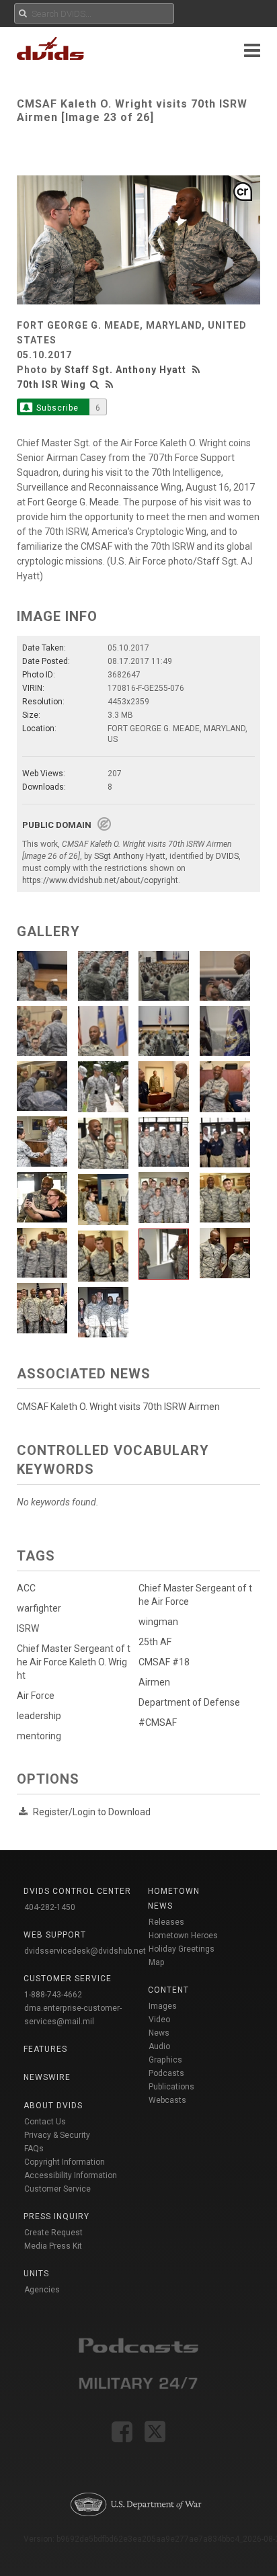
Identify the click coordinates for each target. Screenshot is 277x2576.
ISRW (28, 1628)
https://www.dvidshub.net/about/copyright (100, 880)
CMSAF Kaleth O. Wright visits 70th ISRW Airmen (118, 1407)
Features (45, 2049)
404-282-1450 (50, 1907)
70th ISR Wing (51, 384)
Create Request (53, 2233)
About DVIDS (53, 2106)
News (159, 2033)
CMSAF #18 (164, 1662)
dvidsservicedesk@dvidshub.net (85, 1951)
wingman (158, 1622)
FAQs (34, 2149)
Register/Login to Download (92, 1812)
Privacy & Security (57, 2135)
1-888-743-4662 (53, 1995)
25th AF (155, 1642)
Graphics (165, 2060)
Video (159, 2020)
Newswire (47, 2077)
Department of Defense (189, 1702)
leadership (39, 1716)
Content (168, 1990)
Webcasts (167, 2100)
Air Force (36, 1696)
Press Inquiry (56, 2216)
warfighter (39, 1608)
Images (163, 2006)
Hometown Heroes (183, 1936)
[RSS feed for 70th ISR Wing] (110, 384)
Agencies (42, 2290)
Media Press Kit (53, 2246)
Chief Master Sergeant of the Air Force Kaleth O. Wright (74, 1662)
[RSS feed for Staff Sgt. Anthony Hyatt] (198, 370)
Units (36, 2274)
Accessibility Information (71, 2175)
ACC (26, 1588)
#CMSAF (158, 1722)
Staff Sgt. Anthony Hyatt (125, 370)
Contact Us (45, 2122)
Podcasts (166, 2073)
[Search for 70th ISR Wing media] (95, 384)
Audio (159, 2046)
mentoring (39, 1736)
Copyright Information (65, 2162)
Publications (171, 2087)
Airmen (154, 1682)
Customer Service (57, 2189)
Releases (166, 1922)
